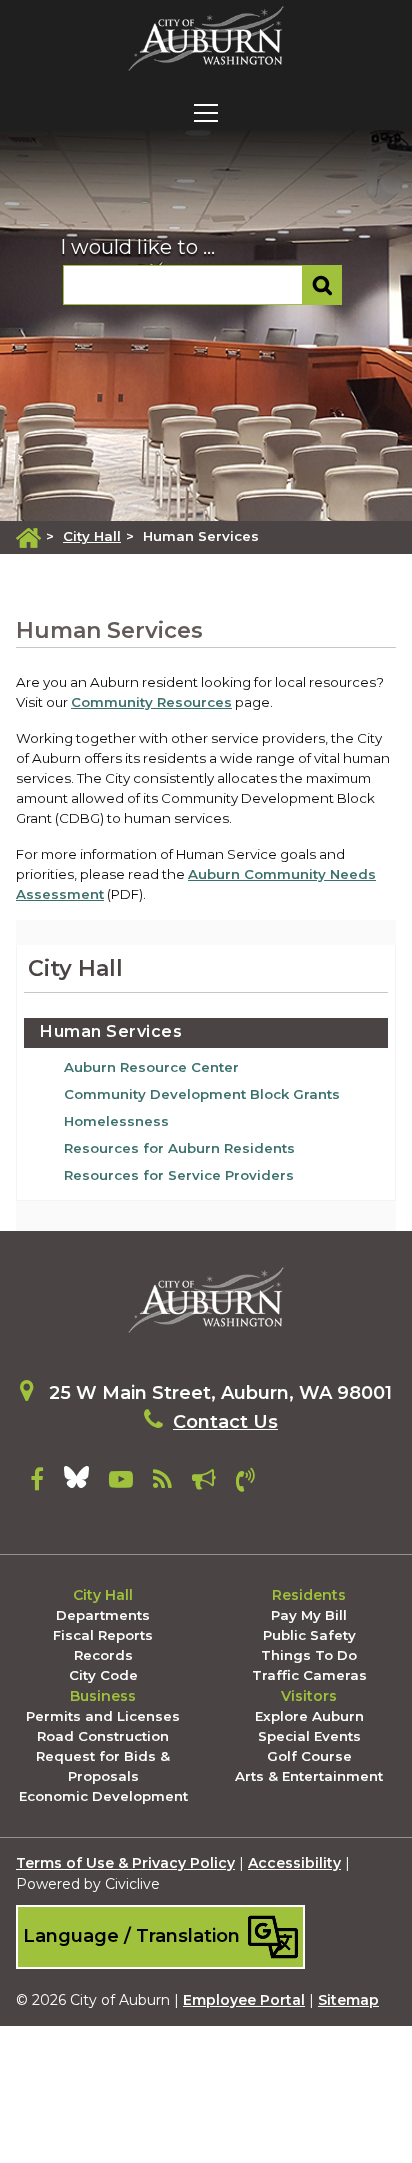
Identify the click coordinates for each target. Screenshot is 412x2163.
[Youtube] (121, 1483)
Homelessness (116, 1121)
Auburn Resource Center (151, 1067)
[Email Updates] (204, 1483)
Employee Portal (244, 2000)
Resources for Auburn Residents (179, 1148)
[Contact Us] (245, 1483)
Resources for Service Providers (179, 1175)
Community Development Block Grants (202, 1094)
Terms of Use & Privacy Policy (125, 1863)
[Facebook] (37, 1483)
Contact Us (225, 1422)
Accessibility (294, 1863)
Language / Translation (134, 1935)
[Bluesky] (76, 1483)
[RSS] (162, 1483)
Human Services (111, 1031)
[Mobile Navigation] (206, 113)
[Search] (322, 285)
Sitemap (348, 2000)
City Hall (92, 536)
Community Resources (151, 702)
